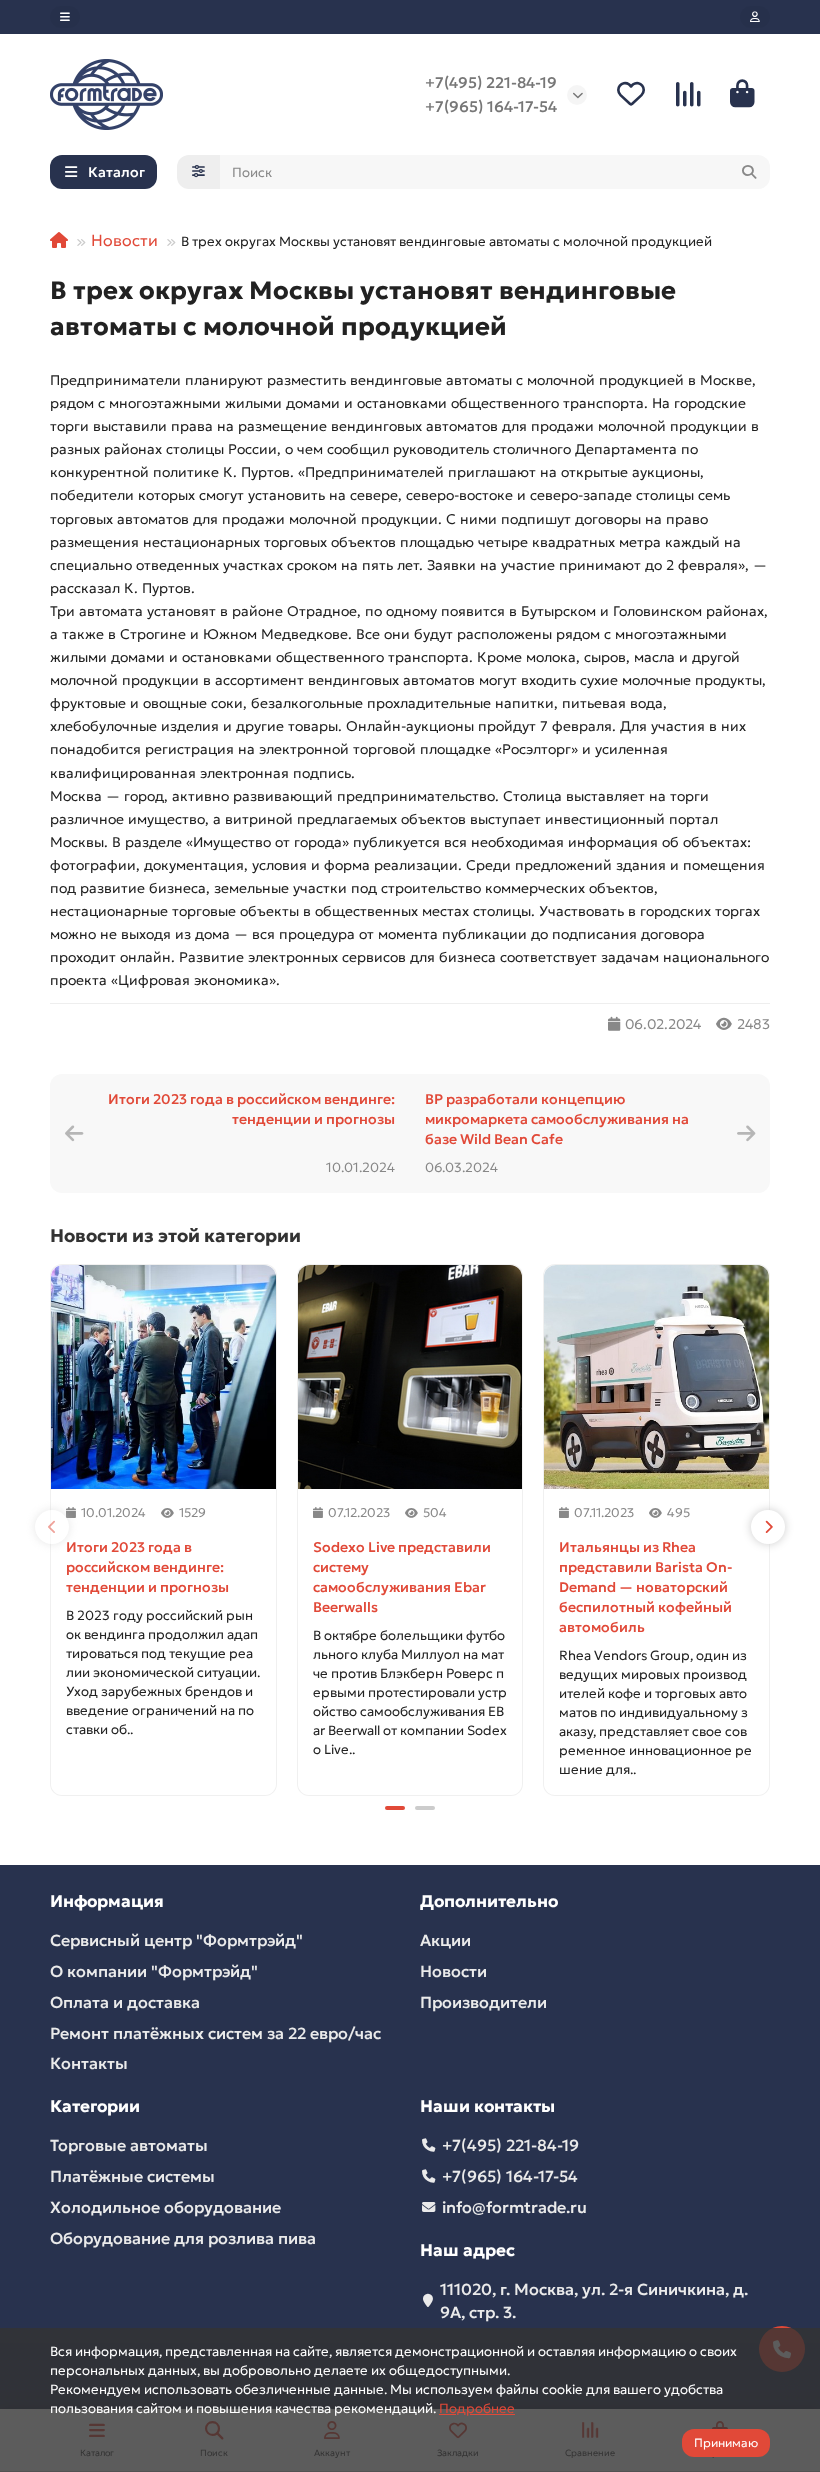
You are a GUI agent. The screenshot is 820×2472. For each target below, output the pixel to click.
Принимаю (726, 2442)
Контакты (89, 2063)
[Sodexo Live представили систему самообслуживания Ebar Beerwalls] (410, 1377)
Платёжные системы (132, 2176)
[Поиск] (749, 172)
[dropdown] (65, 17)
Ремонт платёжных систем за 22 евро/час (215, 2033)
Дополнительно (489, 1901)
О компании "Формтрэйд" (154, 1971)
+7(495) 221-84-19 (491, 82)
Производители (483, 2002)
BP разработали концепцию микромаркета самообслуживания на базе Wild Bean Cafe (557, 1119)
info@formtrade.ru (514, 2207)
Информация (107, 1901)
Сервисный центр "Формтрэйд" (176, 1940)
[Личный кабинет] (755, 17)
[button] (52, 1527)
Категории (95, 2106)
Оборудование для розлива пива (183, 2238)
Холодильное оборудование (165, 2207)
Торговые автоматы (129, 2145)
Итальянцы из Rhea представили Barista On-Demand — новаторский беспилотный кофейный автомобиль (645, 1587)
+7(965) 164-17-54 (491, 106)
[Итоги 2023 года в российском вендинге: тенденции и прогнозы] (163, 1377)
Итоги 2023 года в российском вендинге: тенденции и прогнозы (251, 1109)
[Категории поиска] (198, 172)
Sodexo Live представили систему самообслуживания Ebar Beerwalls (402, 1577)
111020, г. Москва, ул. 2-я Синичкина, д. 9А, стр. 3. (594, 2300)
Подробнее (477, 2408)
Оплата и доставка (125, 2002)
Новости (124, 240)
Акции (445, 1940)
